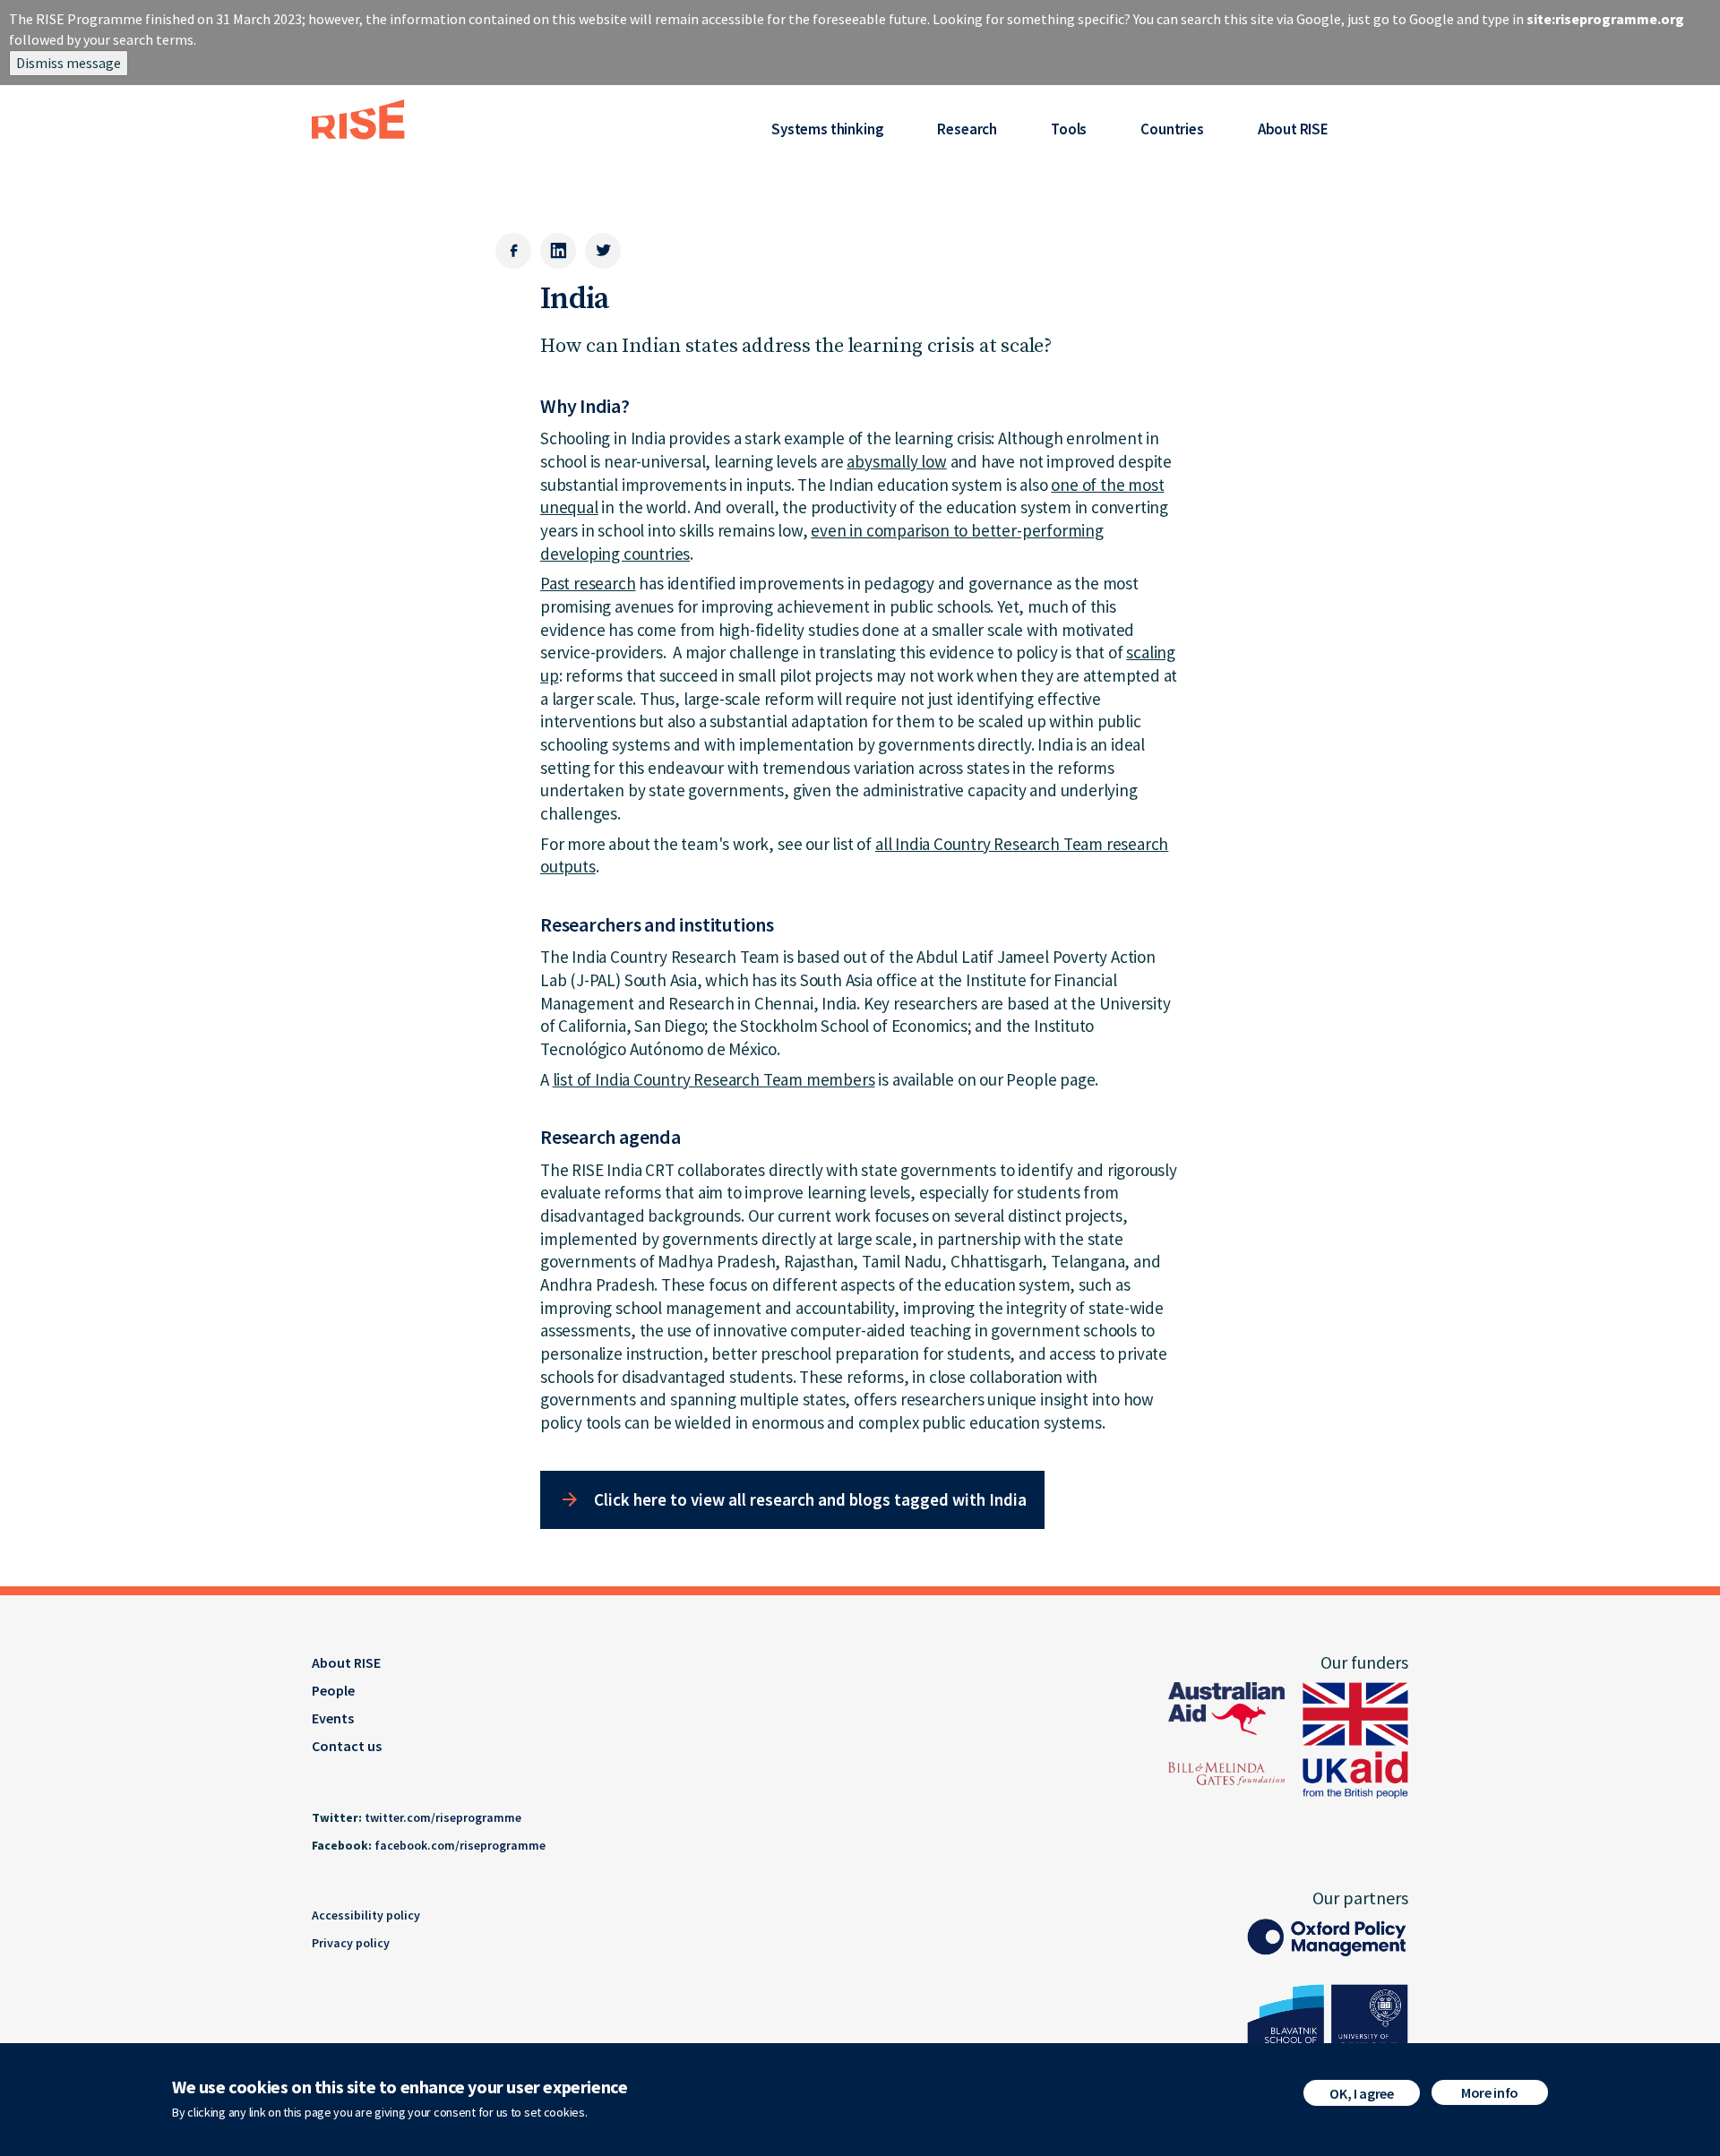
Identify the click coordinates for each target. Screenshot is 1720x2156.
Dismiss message (69, 63)
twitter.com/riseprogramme (443, 1817)
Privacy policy (351, 1943)
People (333, 1690)
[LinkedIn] (558, 251)
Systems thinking (827, 129)
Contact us (347, 1746)
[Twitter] (603, 251)
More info (1490, 2092)
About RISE (1293, 129)
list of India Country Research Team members (714, 1079)
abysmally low (897, 461)
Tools (1069, 129)
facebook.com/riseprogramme (460, 1845)
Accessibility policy (366, 1915)
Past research (588, 583)
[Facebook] (513, 251)
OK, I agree (1361, 2093)
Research (967, 129)
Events (333, 1718)
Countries (1172, 129)
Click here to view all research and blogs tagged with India (810, 1499)
